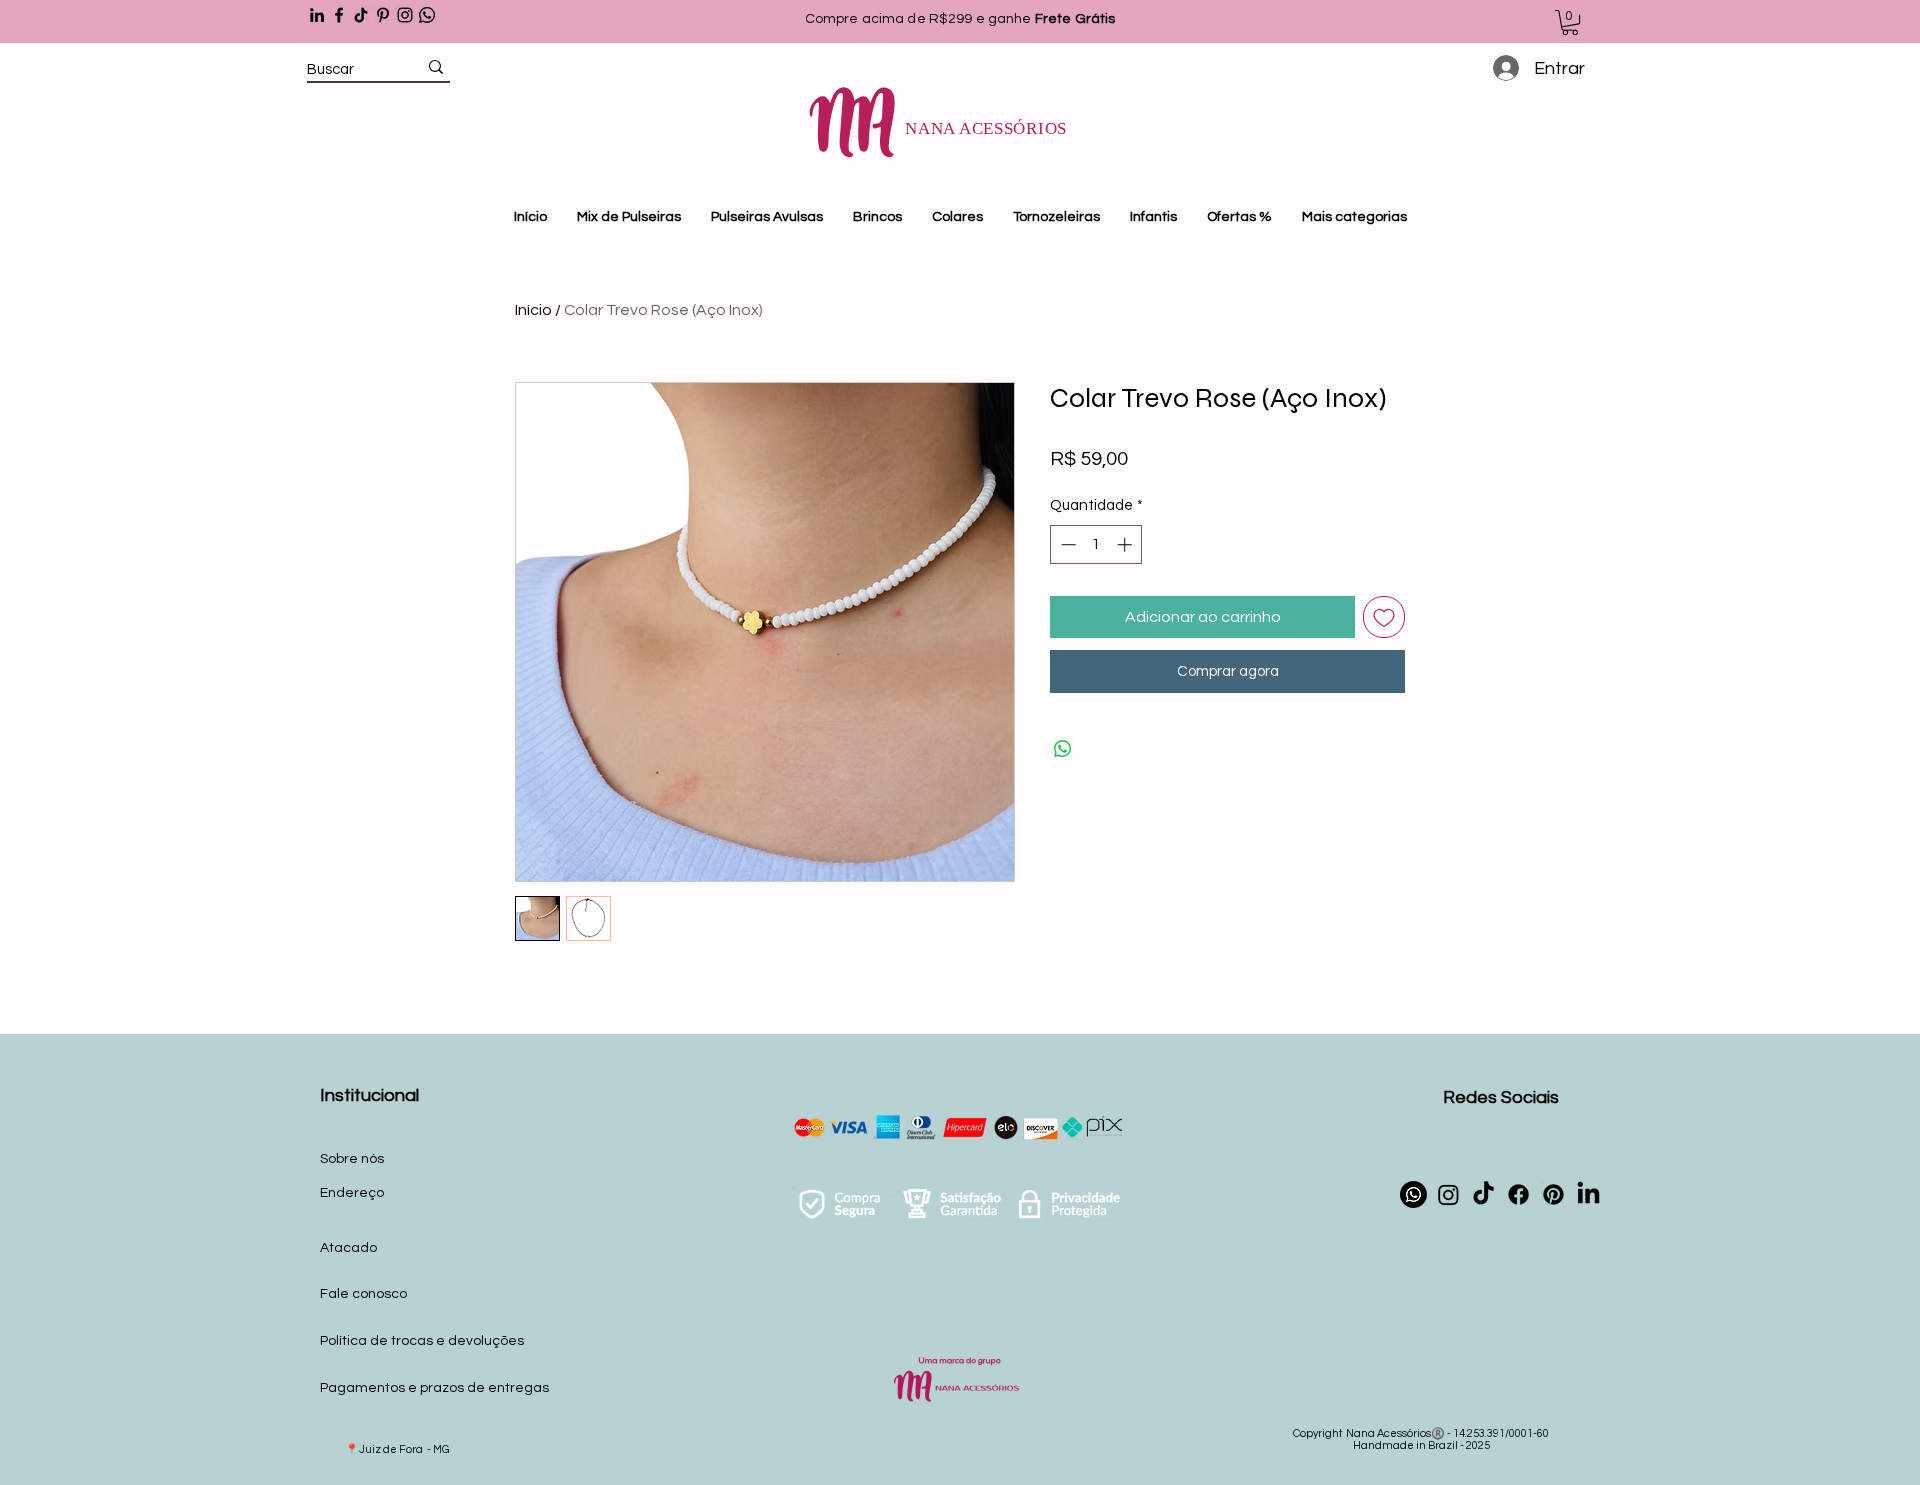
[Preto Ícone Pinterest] (383, 15)
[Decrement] (1066, 544)
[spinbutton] (1096, 544)
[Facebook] (339, 15)
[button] (1570, 22)
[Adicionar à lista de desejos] (1384, 617)
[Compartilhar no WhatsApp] (1063, 749)
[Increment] (1126, 544)
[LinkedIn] (317, 15)
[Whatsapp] (427, 15)
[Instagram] (405, 15)
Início (533, 310)
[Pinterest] (1553, 1194)
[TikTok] (361, 15)
